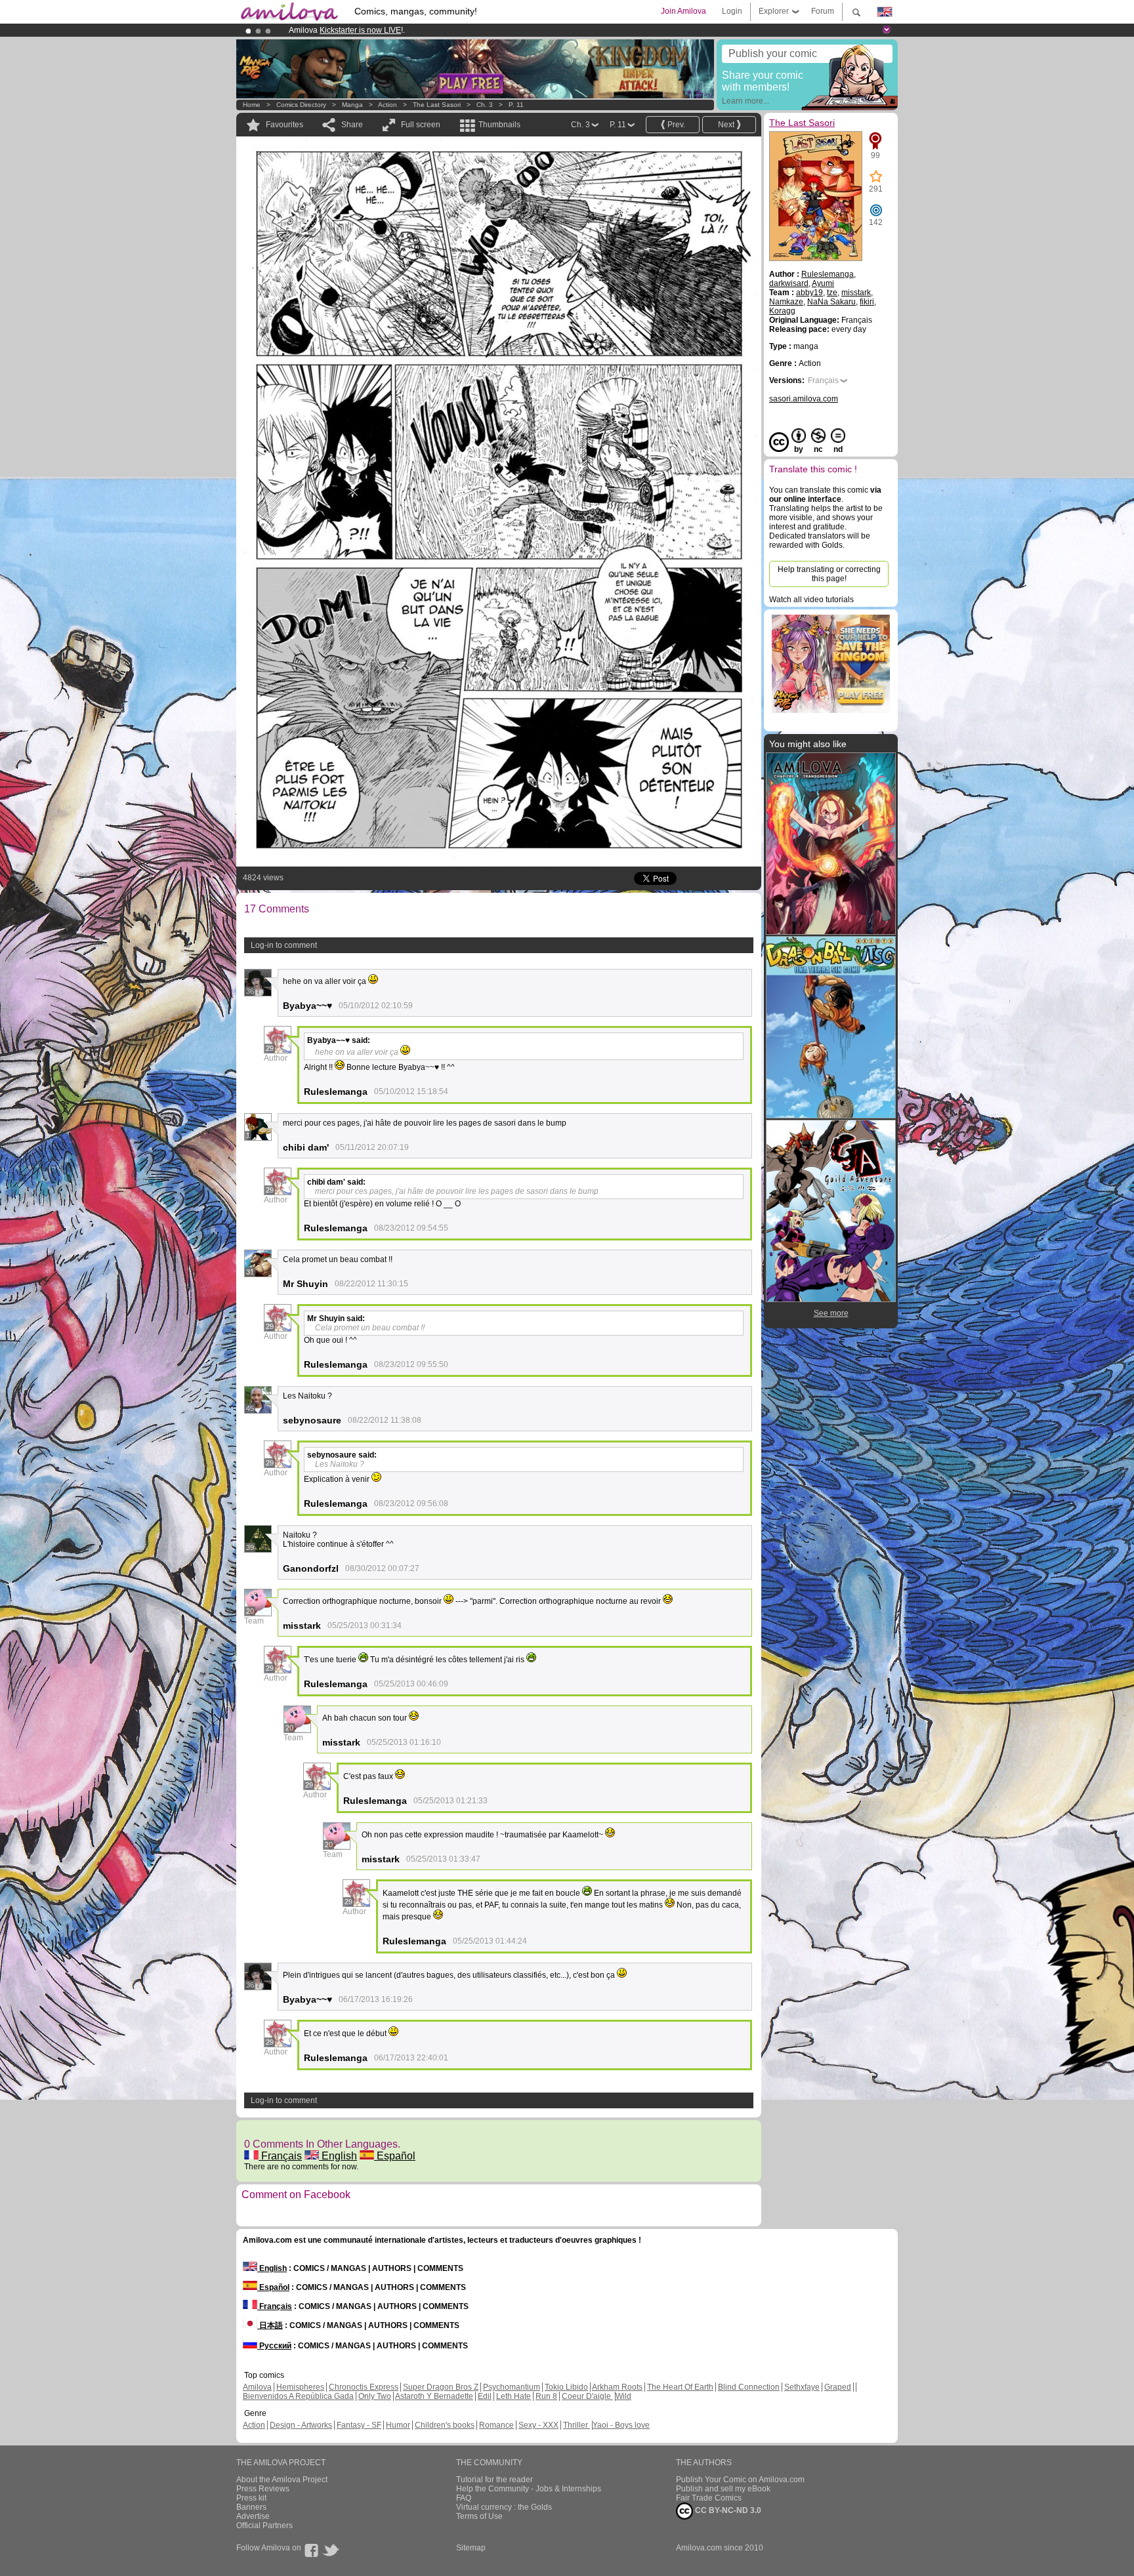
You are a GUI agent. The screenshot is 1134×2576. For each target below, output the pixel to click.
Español (395, 2156)
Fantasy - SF (359, 2425)
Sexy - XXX (538, 2425)
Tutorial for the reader (494, 2480)
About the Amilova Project (282, 2480)
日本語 (270, 2325)
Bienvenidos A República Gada (298, 2396)
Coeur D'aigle (587, 2396)
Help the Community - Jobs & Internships (529, 2489)
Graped (838, 2387)
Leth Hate (514, 2396)
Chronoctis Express (364, 2387)
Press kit (251, 2498)
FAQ (464, 2498)
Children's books (445, 2425)
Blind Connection (749, 2387)
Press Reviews (263, 2489)
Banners (251, 2507)
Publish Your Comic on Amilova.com (740, 2480)
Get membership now (507, 30)
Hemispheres (300, 2387)
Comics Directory (301, 105)
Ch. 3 (485, 105)
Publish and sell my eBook (723, 2489)
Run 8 (546, 2396)
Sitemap (471, 2548)
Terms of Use (479, 2516)
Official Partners (264, 2525)
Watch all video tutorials (811, 600)
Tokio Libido (566, 2387)
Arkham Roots (617, 2387)
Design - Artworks (301, 2425)
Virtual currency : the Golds (504, 2507)
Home (252, 105)
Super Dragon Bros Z (441, 2387)
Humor (398, 2425)
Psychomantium (512, 2387)
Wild (623, 2396)
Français (280, 2156)
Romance (496, 2425)
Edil (485, 2396)
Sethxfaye (802, 2387)
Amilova (257, 2387)
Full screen (421, 125)
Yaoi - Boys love (621, 2425)
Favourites (284, 125)
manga (352, 105)
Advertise (253, 2516)
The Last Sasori (437, 105)
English (338, 2156)
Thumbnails (499, 125)
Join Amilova (683, 11)
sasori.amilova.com (804, 399)
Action (388, 105)
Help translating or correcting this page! (829, 574)
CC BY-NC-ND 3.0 (727, 2510)
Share (352, 125)
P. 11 (516, 105)
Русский (274, 2346)
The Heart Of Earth (680, 2387)
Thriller (577, 2425)
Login (732, 11)
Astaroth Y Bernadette (434, 2396)
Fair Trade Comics (709, 2498)
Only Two (375, 2396)
